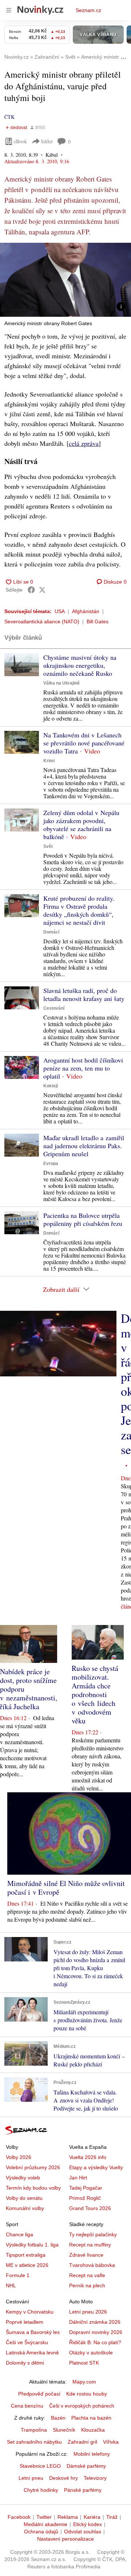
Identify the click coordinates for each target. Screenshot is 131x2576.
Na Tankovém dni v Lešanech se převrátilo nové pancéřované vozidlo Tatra (84, 743)
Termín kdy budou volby (33, 2188)
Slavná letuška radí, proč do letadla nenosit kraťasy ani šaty (84, 994)
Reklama (68, 2517)
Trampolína (34, 2430)
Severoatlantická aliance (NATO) (42, 621)
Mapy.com (84, 2382)
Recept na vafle (87, 2275)
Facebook (19, 2517)
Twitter (44, 2517)
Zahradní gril (82, 2442)
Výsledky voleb (23, 2178)
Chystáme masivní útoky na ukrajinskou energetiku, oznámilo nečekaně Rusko (80, 665)
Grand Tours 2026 (90, 2208)
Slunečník (64, 2430)
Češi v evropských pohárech (82, 2406)
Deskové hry (63, 2478)
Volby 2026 (19, 2157)
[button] (65, 280)
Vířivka (111, 2442)
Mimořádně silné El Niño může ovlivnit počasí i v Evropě (66, 1888)
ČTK (9, 117)
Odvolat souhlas (83, 2532)
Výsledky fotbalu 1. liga (32, 2245)
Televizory (95, 2478)
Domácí (51, 932)
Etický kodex (88, 2524)
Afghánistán (86, 611)
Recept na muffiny (90, 2245)
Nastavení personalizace (65, 2539)
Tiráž (112, 2517)
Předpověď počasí (39, 2394)
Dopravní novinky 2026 (96, 2332)
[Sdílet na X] (42, 590)
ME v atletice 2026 (27, 2265)
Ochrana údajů (41, 2532)
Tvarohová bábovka (92, 2265)
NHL (11, 2285)
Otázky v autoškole (91, 2353)
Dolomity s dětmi (25, 2363)
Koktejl (51, 1086)
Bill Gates (98, 621)
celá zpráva (84, 443)
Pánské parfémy (83, 2490)
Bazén (58, 2418)
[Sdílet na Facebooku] (31, 590)
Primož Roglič (85, 2198)
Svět (48, 846)
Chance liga (19, 2234)
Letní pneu (31, 2478)
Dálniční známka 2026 (95, 2322)
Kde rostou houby (87, 2394)
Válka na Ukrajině (61, 683)
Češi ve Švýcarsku (27, 2342)
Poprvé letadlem (25, 2322)
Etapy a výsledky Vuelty (96, 2167)
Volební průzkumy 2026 (33, 2167)
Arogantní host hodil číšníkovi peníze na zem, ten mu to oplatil (83, 1068)
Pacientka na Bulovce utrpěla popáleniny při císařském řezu (83, 1219)
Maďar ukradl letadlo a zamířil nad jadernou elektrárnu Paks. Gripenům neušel (84, 1146)
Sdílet (47, 141)
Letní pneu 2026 (88, 2312)
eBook (20, 141)
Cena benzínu (27, 2406)
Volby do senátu (24, 2198)
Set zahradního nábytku (34, 2442)
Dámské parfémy (86, 2466)
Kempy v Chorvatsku (30, 2312)
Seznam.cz (88, 10)
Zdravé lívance (86, 2255)
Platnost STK (84, 2363)
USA (60, 611)
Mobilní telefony (92, 2454)
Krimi (49, 761)
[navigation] (9, 10)
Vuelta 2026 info (88, 2157)
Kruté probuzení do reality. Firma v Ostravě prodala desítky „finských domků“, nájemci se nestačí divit (79, 910)
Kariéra (92, 2517)
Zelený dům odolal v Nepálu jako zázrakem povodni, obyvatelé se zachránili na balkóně (81, 825)
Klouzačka (93, 2430)
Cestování (54, 1008)
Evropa (51, 1164)
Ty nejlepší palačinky (93, 2234)
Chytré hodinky (41, 2490)
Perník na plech (87, 2285)
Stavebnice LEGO (40, 2466)
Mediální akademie (45, 2524)
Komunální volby (25, 2208)
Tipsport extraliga (26, 2255)
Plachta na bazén (91, 2418)
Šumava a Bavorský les (33, 2332)
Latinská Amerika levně (32, 2353)
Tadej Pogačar (86, 2188)
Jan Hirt (78, 2178)
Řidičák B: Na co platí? (95, 2342)
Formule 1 (18, 2275)
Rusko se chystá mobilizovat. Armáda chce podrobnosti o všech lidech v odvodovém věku (95, 1694)
